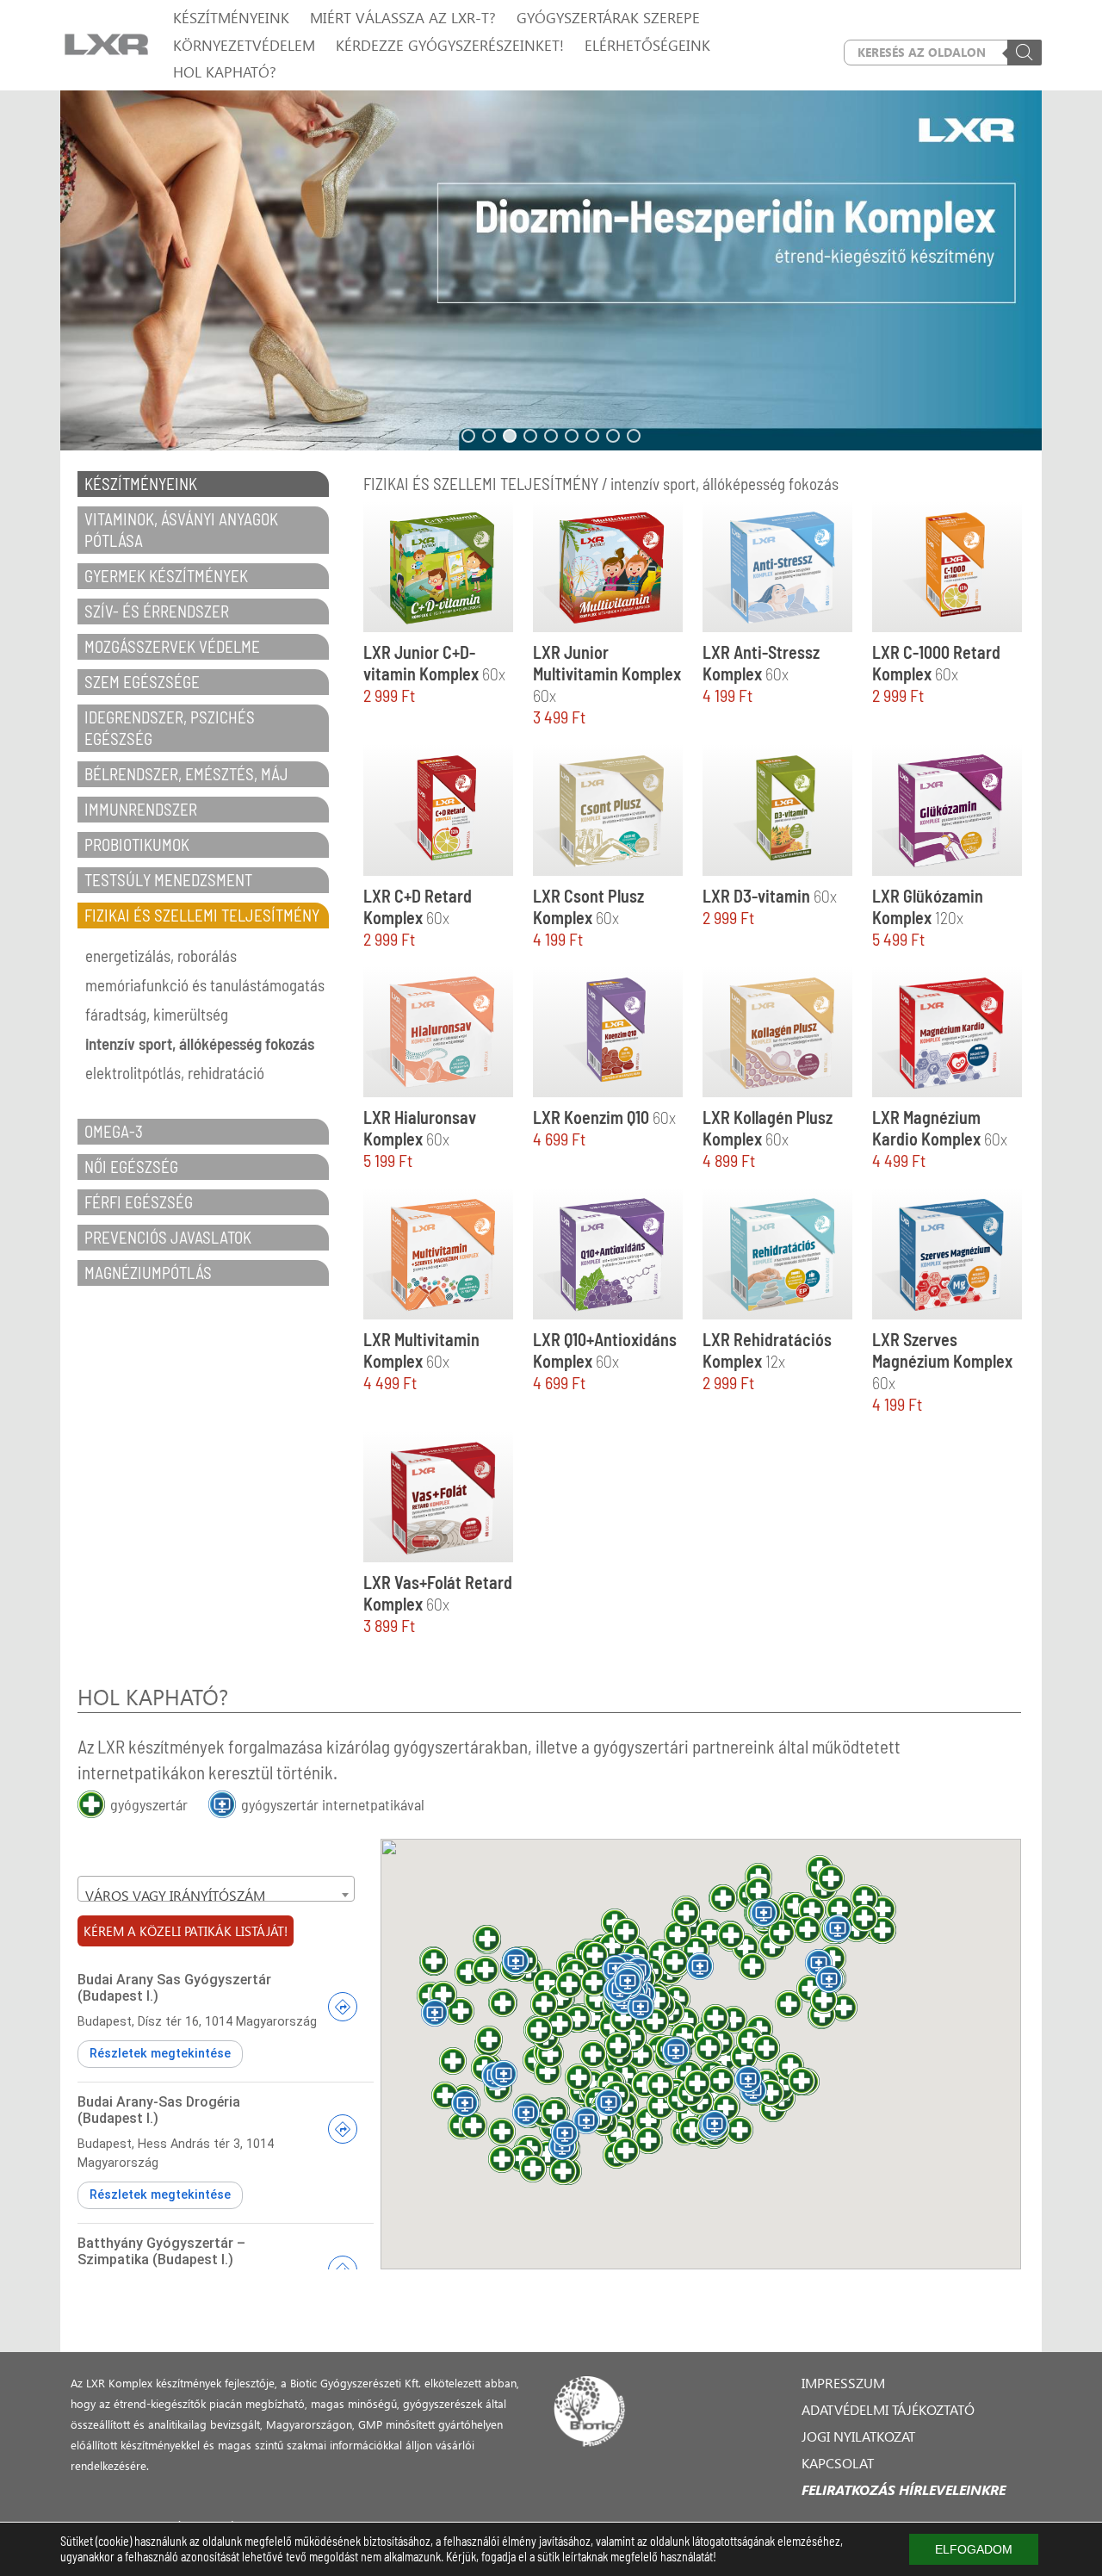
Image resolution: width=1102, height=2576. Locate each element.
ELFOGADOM (974, 2549)
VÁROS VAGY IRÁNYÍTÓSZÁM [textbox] (175, 1895)
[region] (551, 270)
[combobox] (216, 1889)
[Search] (1025, 53)
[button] (551, 270)
